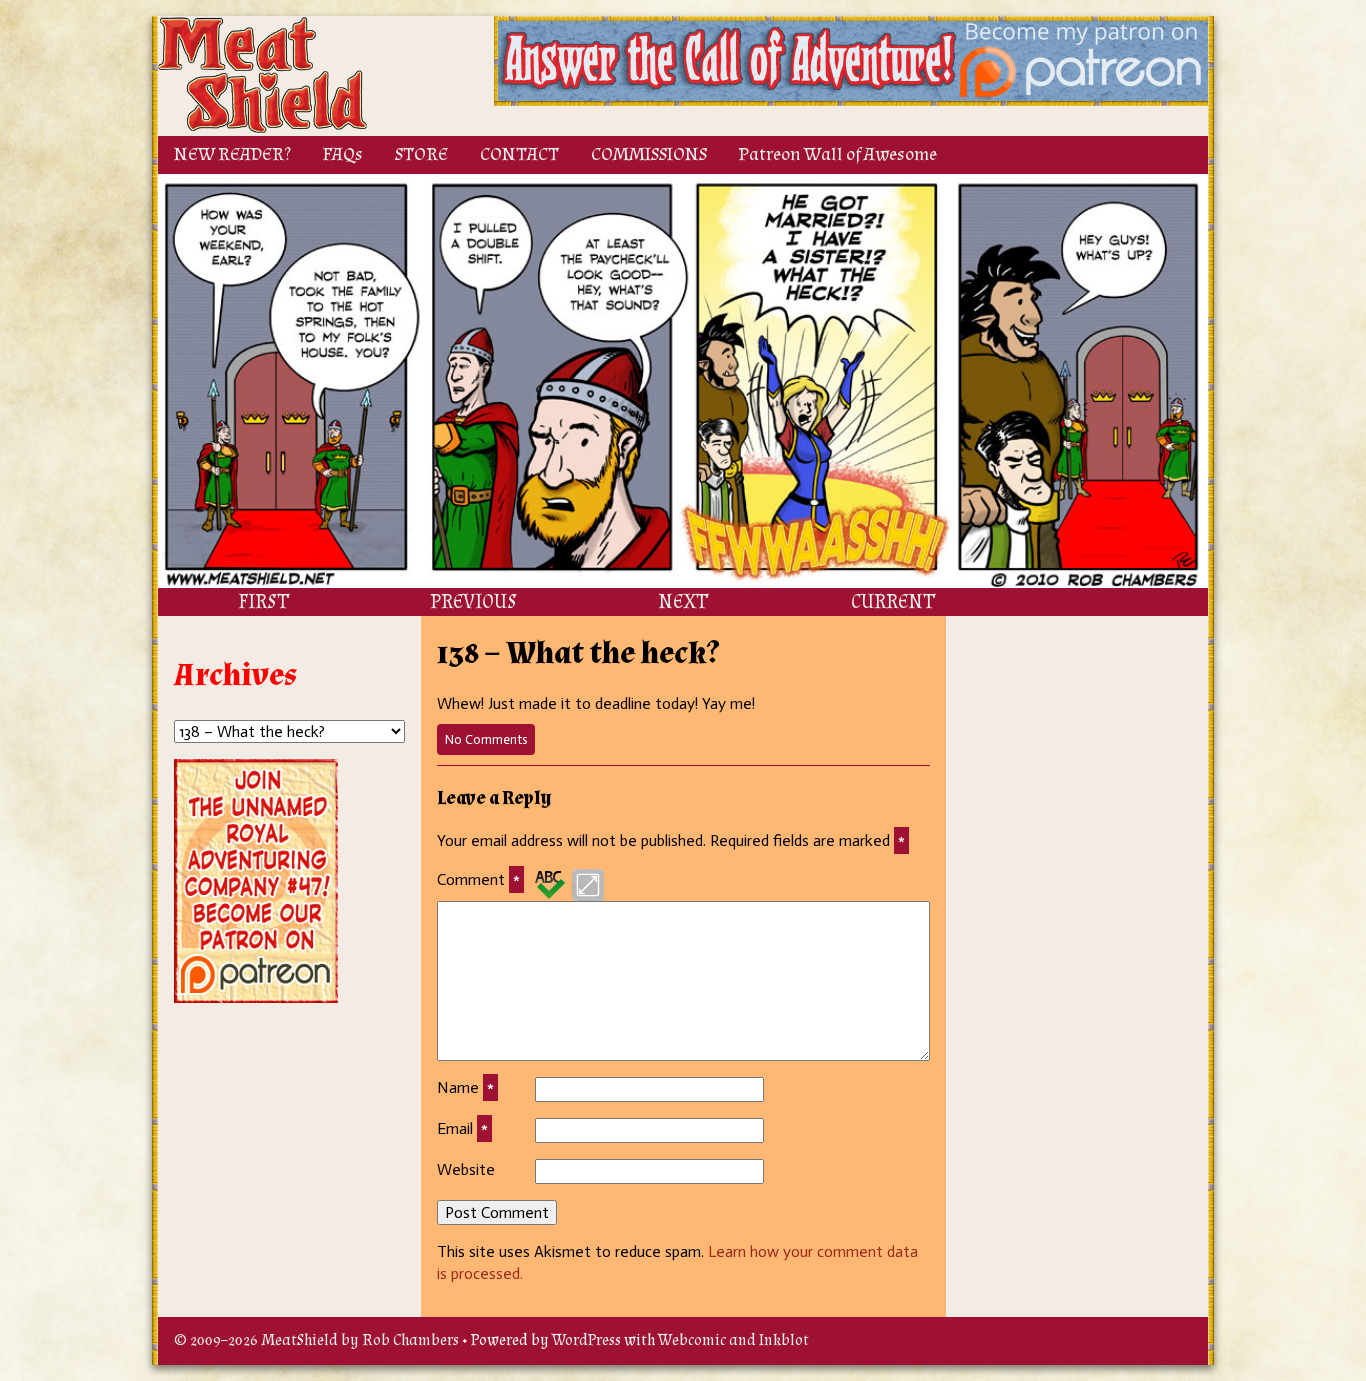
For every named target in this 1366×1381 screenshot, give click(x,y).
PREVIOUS (473, 602)
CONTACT (519, 154)
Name (465, 1087)
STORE (421, 154)
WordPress (586, 1340)
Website (466, 1169)
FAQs (343, 154)
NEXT (683, 602)
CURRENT (893, 602)
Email (462, 1128)
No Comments (490, 743)
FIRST (263, 602)
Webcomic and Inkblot (733, 1340)
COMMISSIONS (649, 154)
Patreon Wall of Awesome (838, 154)
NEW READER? (232, 154)
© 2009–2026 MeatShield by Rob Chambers (316, 1340)
